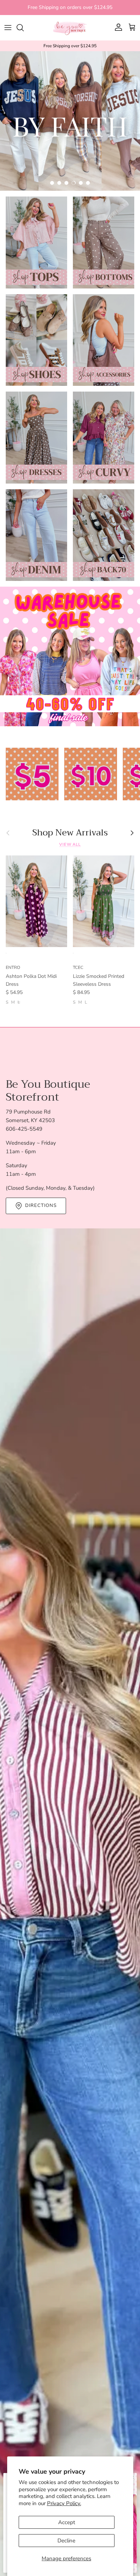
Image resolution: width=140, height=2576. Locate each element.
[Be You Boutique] (70, 28)
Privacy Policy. (64, 2503)
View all (70, 845)
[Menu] (8, 28)
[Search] (24, 28)
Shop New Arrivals (70, 833)
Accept (67, 2522)
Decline (66, 2541)
